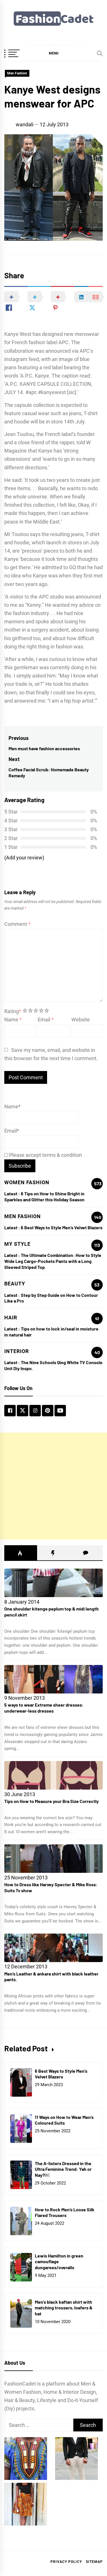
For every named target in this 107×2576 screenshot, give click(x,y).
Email (46, 1020)
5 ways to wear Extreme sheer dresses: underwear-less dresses (44, 1708)
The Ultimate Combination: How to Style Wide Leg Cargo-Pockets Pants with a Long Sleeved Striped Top (53, 1261)
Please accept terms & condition (45, 1155)
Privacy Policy (66, 2562)
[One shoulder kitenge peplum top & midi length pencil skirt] (53, 1583)
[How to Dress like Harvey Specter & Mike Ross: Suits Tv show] (53, 1859)
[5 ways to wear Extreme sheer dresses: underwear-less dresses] (53, 1679)
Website (81, 1020)
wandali (25, 124)
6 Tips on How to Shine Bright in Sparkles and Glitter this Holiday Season (44, 1196)
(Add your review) (24, 858)
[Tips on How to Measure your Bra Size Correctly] (53, 1775)
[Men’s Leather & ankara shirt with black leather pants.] (53, 1948)
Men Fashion (17, 73)
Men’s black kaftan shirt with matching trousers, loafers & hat (64, 2308)
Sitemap (94, 2562)
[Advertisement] (53, 1486)
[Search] (100, 53)
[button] (53, 53)
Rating (13, 1011)
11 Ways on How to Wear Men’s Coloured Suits (64, 2120)
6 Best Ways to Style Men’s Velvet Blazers (62, 1227)
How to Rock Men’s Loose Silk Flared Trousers (65, 2212)
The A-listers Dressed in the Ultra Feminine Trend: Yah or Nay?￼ (63, 2169)
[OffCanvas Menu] (19, 54)
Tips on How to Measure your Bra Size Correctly (52, 1801)
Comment (17, 924)
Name (13, 1020)
